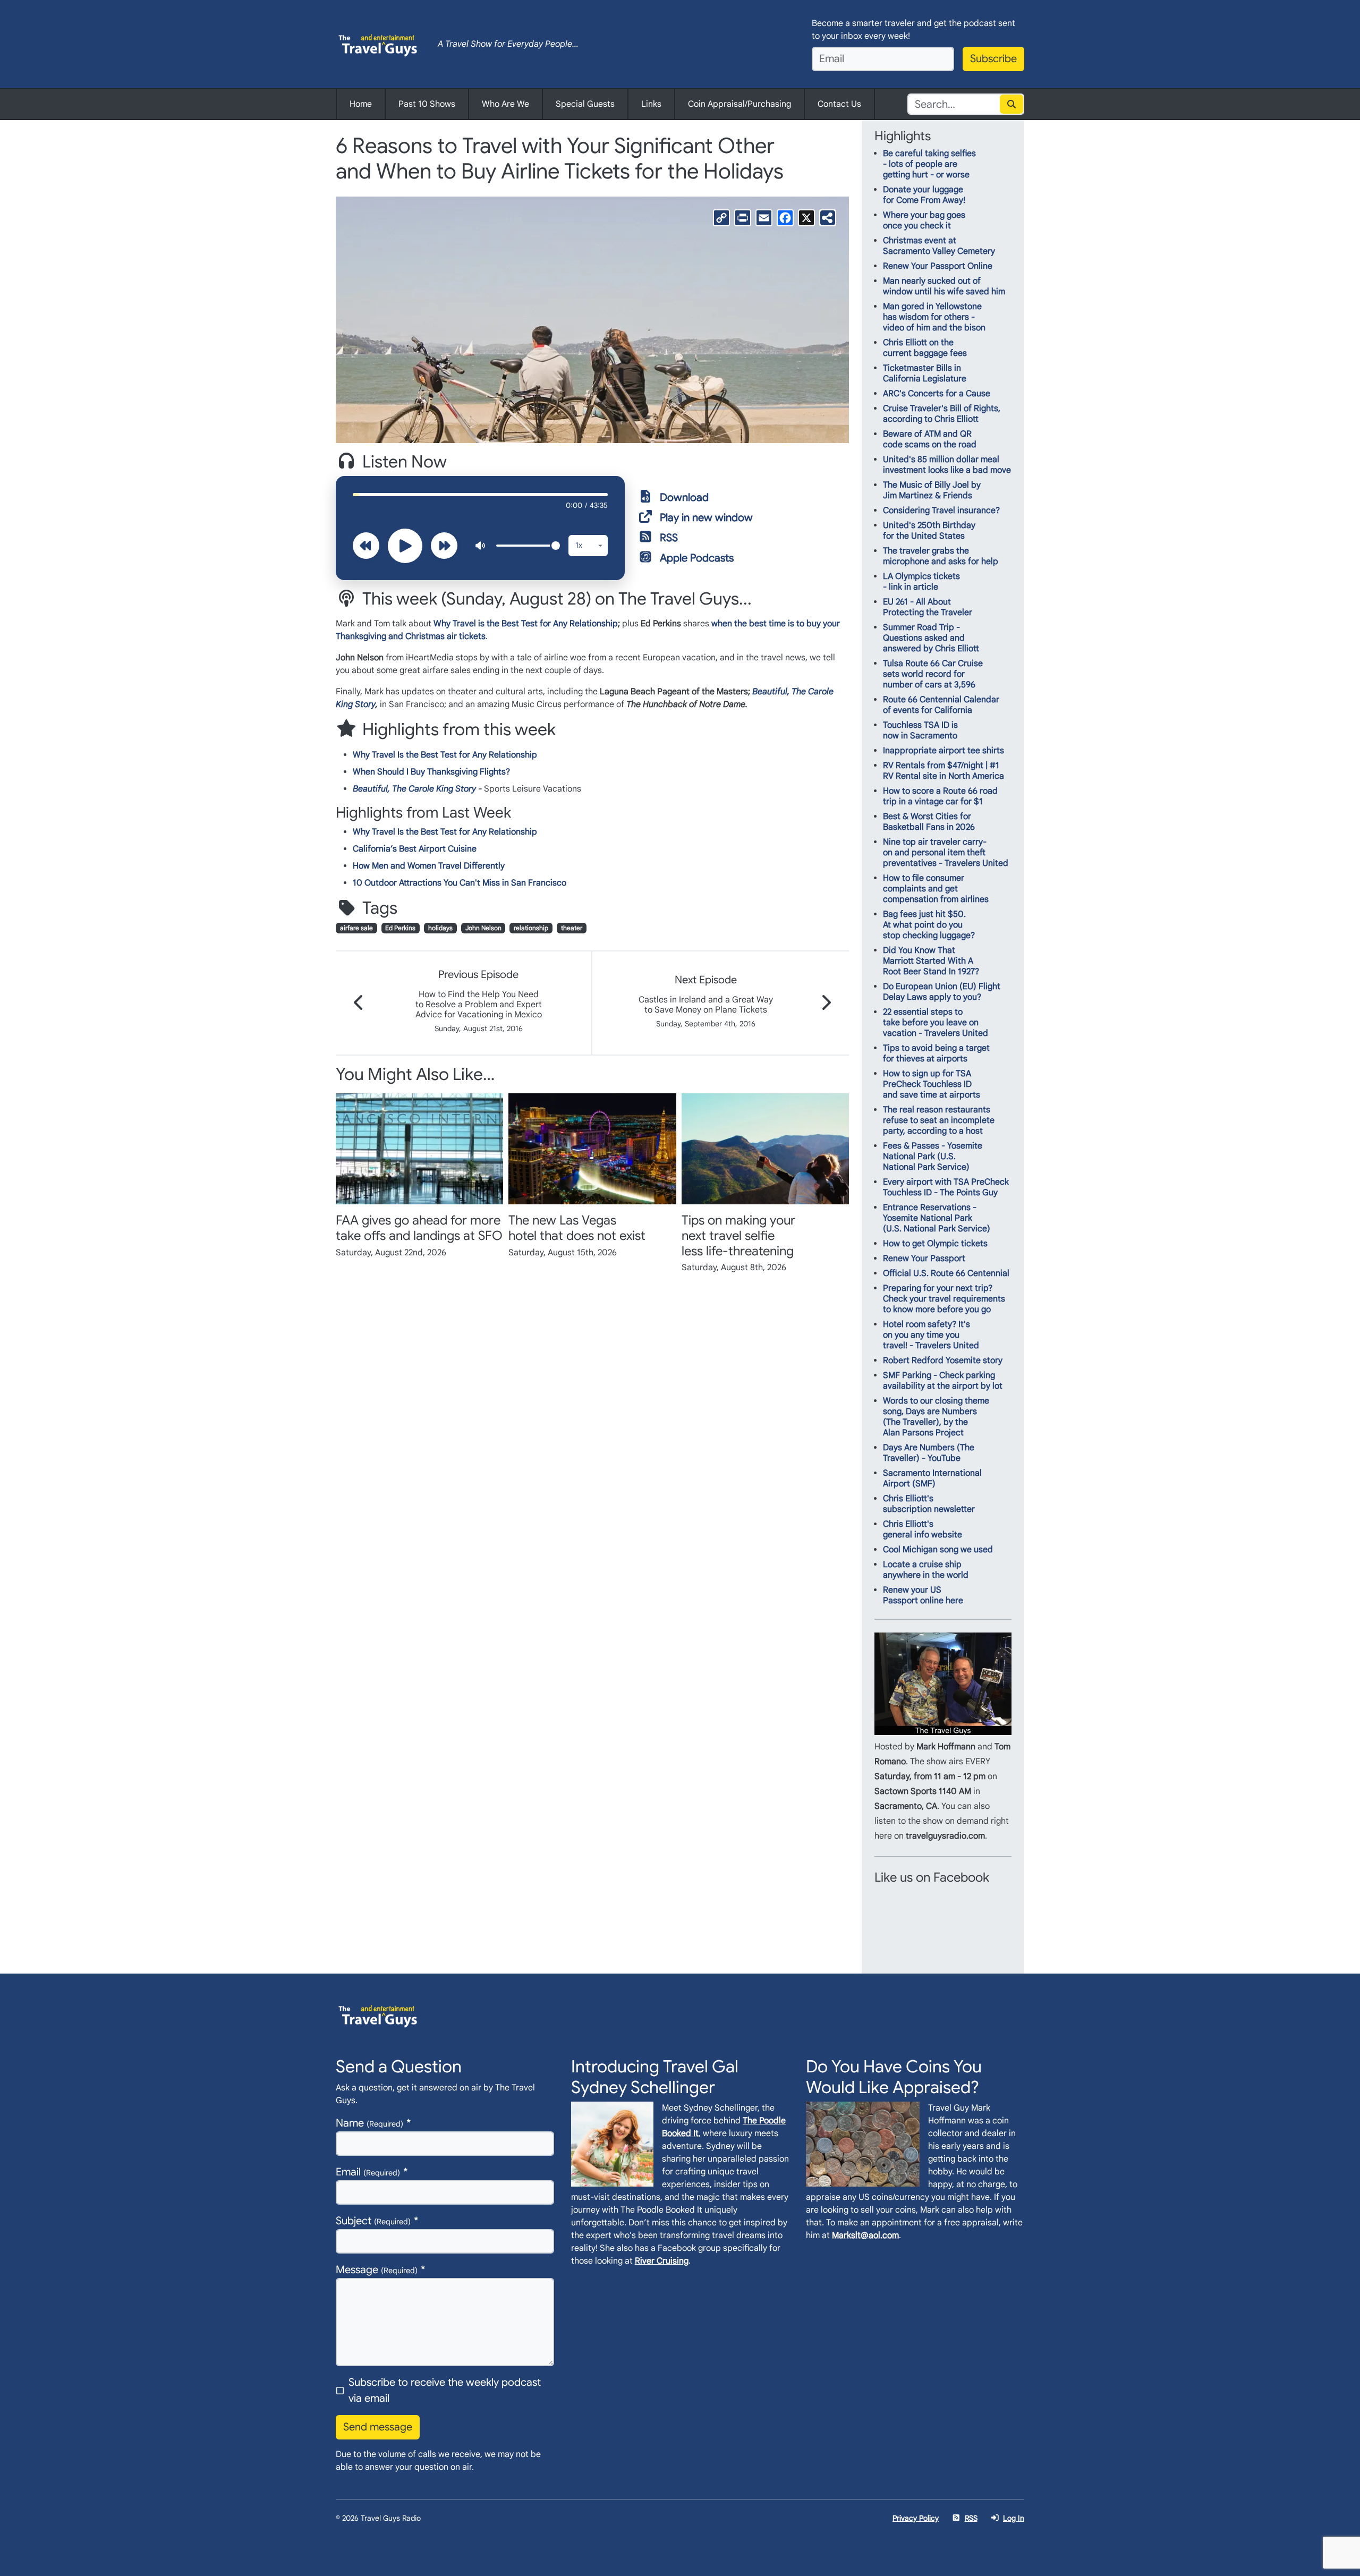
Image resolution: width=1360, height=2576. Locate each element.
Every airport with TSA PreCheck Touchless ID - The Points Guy (946, 1187)
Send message (378, 2427)
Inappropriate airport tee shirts (943, 751)
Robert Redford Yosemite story (943, 1361)
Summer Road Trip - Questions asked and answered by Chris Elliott (931, 638)
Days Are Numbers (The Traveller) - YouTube (929, 1453)
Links (651, 104)
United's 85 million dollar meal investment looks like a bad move (947, 465)
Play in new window (706, 518)
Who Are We (505, 104)
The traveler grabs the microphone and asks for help (941, 556)
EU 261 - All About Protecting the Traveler (928, 607)
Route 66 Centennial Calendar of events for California (941, 705)
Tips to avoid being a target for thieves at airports (936, 1053)
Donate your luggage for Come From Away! (924, 195)
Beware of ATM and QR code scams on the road (930, 439)
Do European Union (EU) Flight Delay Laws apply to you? (942, 992)
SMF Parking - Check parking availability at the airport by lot (943, 1381)
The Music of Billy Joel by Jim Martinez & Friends (932, 490)
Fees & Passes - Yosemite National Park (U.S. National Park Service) (933, 1157)
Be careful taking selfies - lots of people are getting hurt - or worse (929, 164)
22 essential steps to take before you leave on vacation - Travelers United (936, 1023)
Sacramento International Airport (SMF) (932, 1478)
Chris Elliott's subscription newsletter (929, 1504)
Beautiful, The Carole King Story (414, 789)
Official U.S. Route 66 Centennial (946, 1273)
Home (361, 104)
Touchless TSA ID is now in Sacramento (920, 730)
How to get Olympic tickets (935, 1244)
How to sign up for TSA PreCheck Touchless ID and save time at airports (932, 1084)
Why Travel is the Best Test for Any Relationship (526, 624)
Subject (373, 2221)
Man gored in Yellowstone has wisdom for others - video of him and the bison (934, 317)
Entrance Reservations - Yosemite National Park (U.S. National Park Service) (937, 1218)
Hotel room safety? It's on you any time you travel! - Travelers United (931, 1335)
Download (684, 498)
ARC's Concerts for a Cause (937, 394)
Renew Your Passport (924, 1259)
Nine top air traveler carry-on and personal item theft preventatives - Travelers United (946, 853)
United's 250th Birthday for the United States (929, 531)
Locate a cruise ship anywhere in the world (926, 1570)
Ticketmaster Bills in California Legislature (925, 373)
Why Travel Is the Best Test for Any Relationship (445, 755)
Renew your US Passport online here (923, 1595)
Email (368, 2172)
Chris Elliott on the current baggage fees (925, 348)
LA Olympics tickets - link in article (921, 582)
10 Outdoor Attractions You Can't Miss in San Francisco (460, 883)
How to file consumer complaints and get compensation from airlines (936, 889)
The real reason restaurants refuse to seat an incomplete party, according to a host (939, 1120)
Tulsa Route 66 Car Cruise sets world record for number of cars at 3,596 (933, 674)
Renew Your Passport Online (938, 266)
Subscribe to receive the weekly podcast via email (445, 2390)
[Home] (378, 44)
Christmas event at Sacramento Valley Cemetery (939, 246)
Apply (1012, 104)
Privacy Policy (916, 2518)
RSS (669, 538)
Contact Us (839, 104)
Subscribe (993, 59)
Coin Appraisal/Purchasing (739, 104)
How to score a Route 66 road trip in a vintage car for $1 (940, 796)
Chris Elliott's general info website (923, 1529)
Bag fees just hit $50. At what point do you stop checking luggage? (929, 925)
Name (369, 2123)
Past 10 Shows (427, 104)
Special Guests (585, 104)
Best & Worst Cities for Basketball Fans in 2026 (929, 822)
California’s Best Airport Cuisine (415, 849)
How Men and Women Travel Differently (429, 866)
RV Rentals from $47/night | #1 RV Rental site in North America (943, 771)
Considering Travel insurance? (941, 511)
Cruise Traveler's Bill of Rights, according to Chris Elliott (942, 414)
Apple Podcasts (697, 558)
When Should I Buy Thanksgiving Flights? (431, 772)
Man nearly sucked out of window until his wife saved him (944, 286)
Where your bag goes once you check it (924, 220)
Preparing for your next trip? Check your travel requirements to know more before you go (944, 1299)
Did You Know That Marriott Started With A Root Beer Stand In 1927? (931, 961)
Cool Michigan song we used (938, 1550)
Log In (1014, 2518)
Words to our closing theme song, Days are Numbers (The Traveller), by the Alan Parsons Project (936, 1417)
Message (377, 2270)
